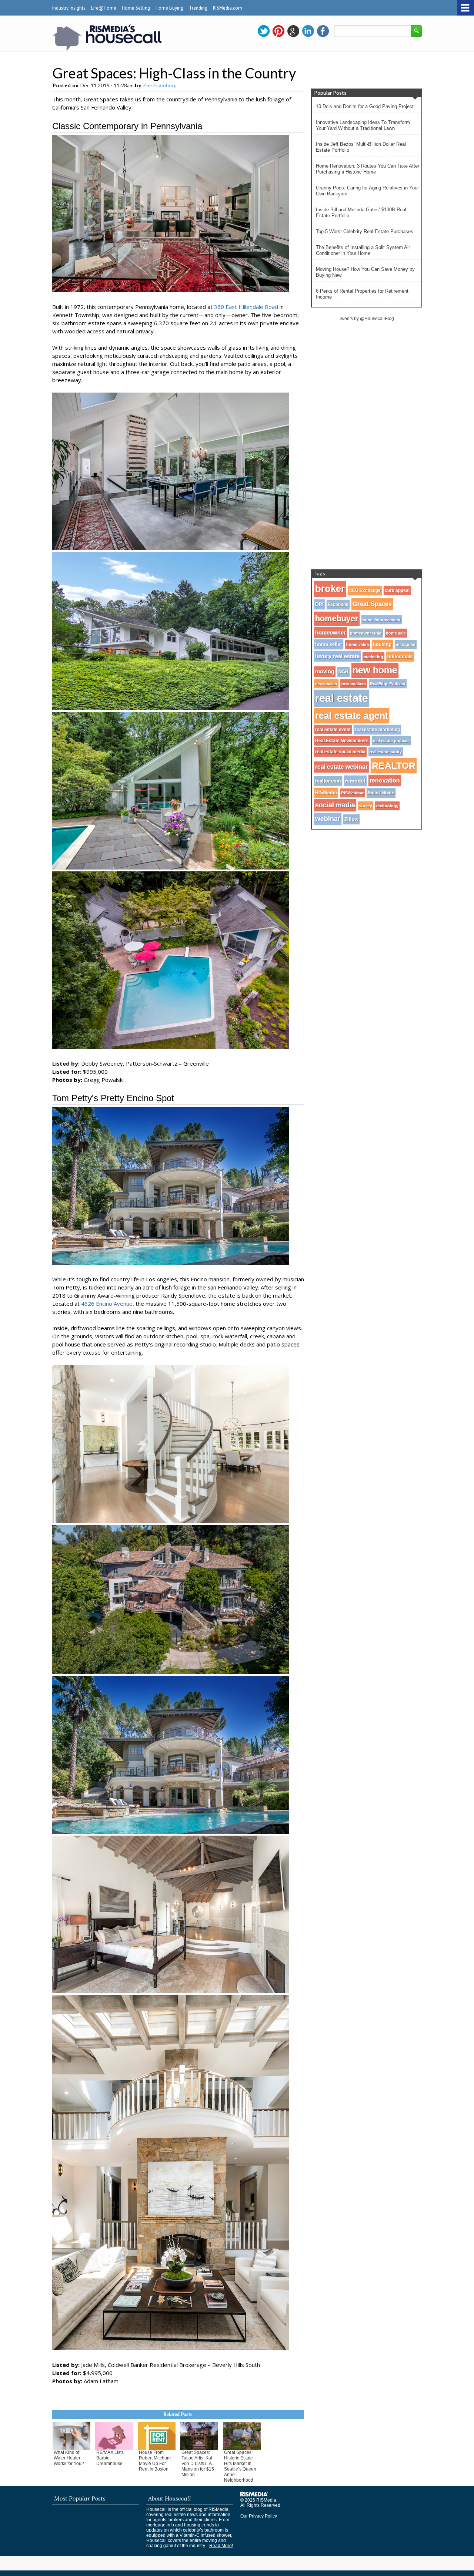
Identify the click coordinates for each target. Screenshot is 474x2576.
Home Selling (136, 8)
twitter (264, 31)
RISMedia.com (228, 8)
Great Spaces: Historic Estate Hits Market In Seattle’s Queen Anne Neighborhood (240, 2466)
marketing (373, 657)
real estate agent (352, 716)
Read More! (221, 2546)
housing (382, 645)
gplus (293, 31)
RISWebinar (352, 793)
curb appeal (397, 590)
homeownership (366, 633)
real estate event (333, 729)
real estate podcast (391, 741)
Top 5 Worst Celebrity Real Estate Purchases (365, 231)
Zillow (351, 819)
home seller (329, 644)
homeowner (331, 633)
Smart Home (381, 793)
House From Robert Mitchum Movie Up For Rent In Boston (155, 2461)
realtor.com (328, 781)
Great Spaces (372, 604)
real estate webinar (341, 767)
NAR (343, 672)
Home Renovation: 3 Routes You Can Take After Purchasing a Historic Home (368, 169)
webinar (328, 819)
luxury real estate (337, 656)
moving (325, 672)
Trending (198, 8)
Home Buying (169, 8)
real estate (342, 698)
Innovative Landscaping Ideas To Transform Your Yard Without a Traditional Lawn (363, 125)
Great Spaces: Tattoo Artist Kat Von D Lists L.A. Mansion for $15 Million (198, 2464)
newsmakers (354, 684)
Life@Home (104, 8)
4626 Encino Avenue (107, 1304)
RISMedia (326, 793)
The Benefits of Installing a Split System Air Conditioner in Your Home (363, 250)
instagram (406, 645)
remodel (355, 781)
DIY (319, 604)
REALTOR (394, 766)
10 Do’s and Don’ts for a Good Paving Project (365, 106)
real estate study (386, 752)
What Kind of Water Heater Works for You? (69, 2458)
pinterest (278, 31)
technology (387, 806)
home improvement (382, 620)
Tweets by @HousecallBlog (366, 319)
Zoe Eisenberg (160, 85)
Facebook (338, 605)
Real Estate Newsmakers (342, 741)
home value (358, 645)
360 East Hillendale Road (246, 307)
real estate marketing (377, 730)
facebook (323, 31)
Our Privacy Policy (259, 2516)
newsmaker (326, 684)
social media (335, 805)
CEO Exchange (365, 591)
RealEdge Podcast (388, 684)
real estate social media (340, 752)
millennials (400, 657)
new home (375, 670)
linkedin (308, 31)
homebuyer (337, 618)
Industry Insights (69, 8)
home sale (396, 633)
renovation (385, 780)
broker (330, 589)
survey (366, 806)
